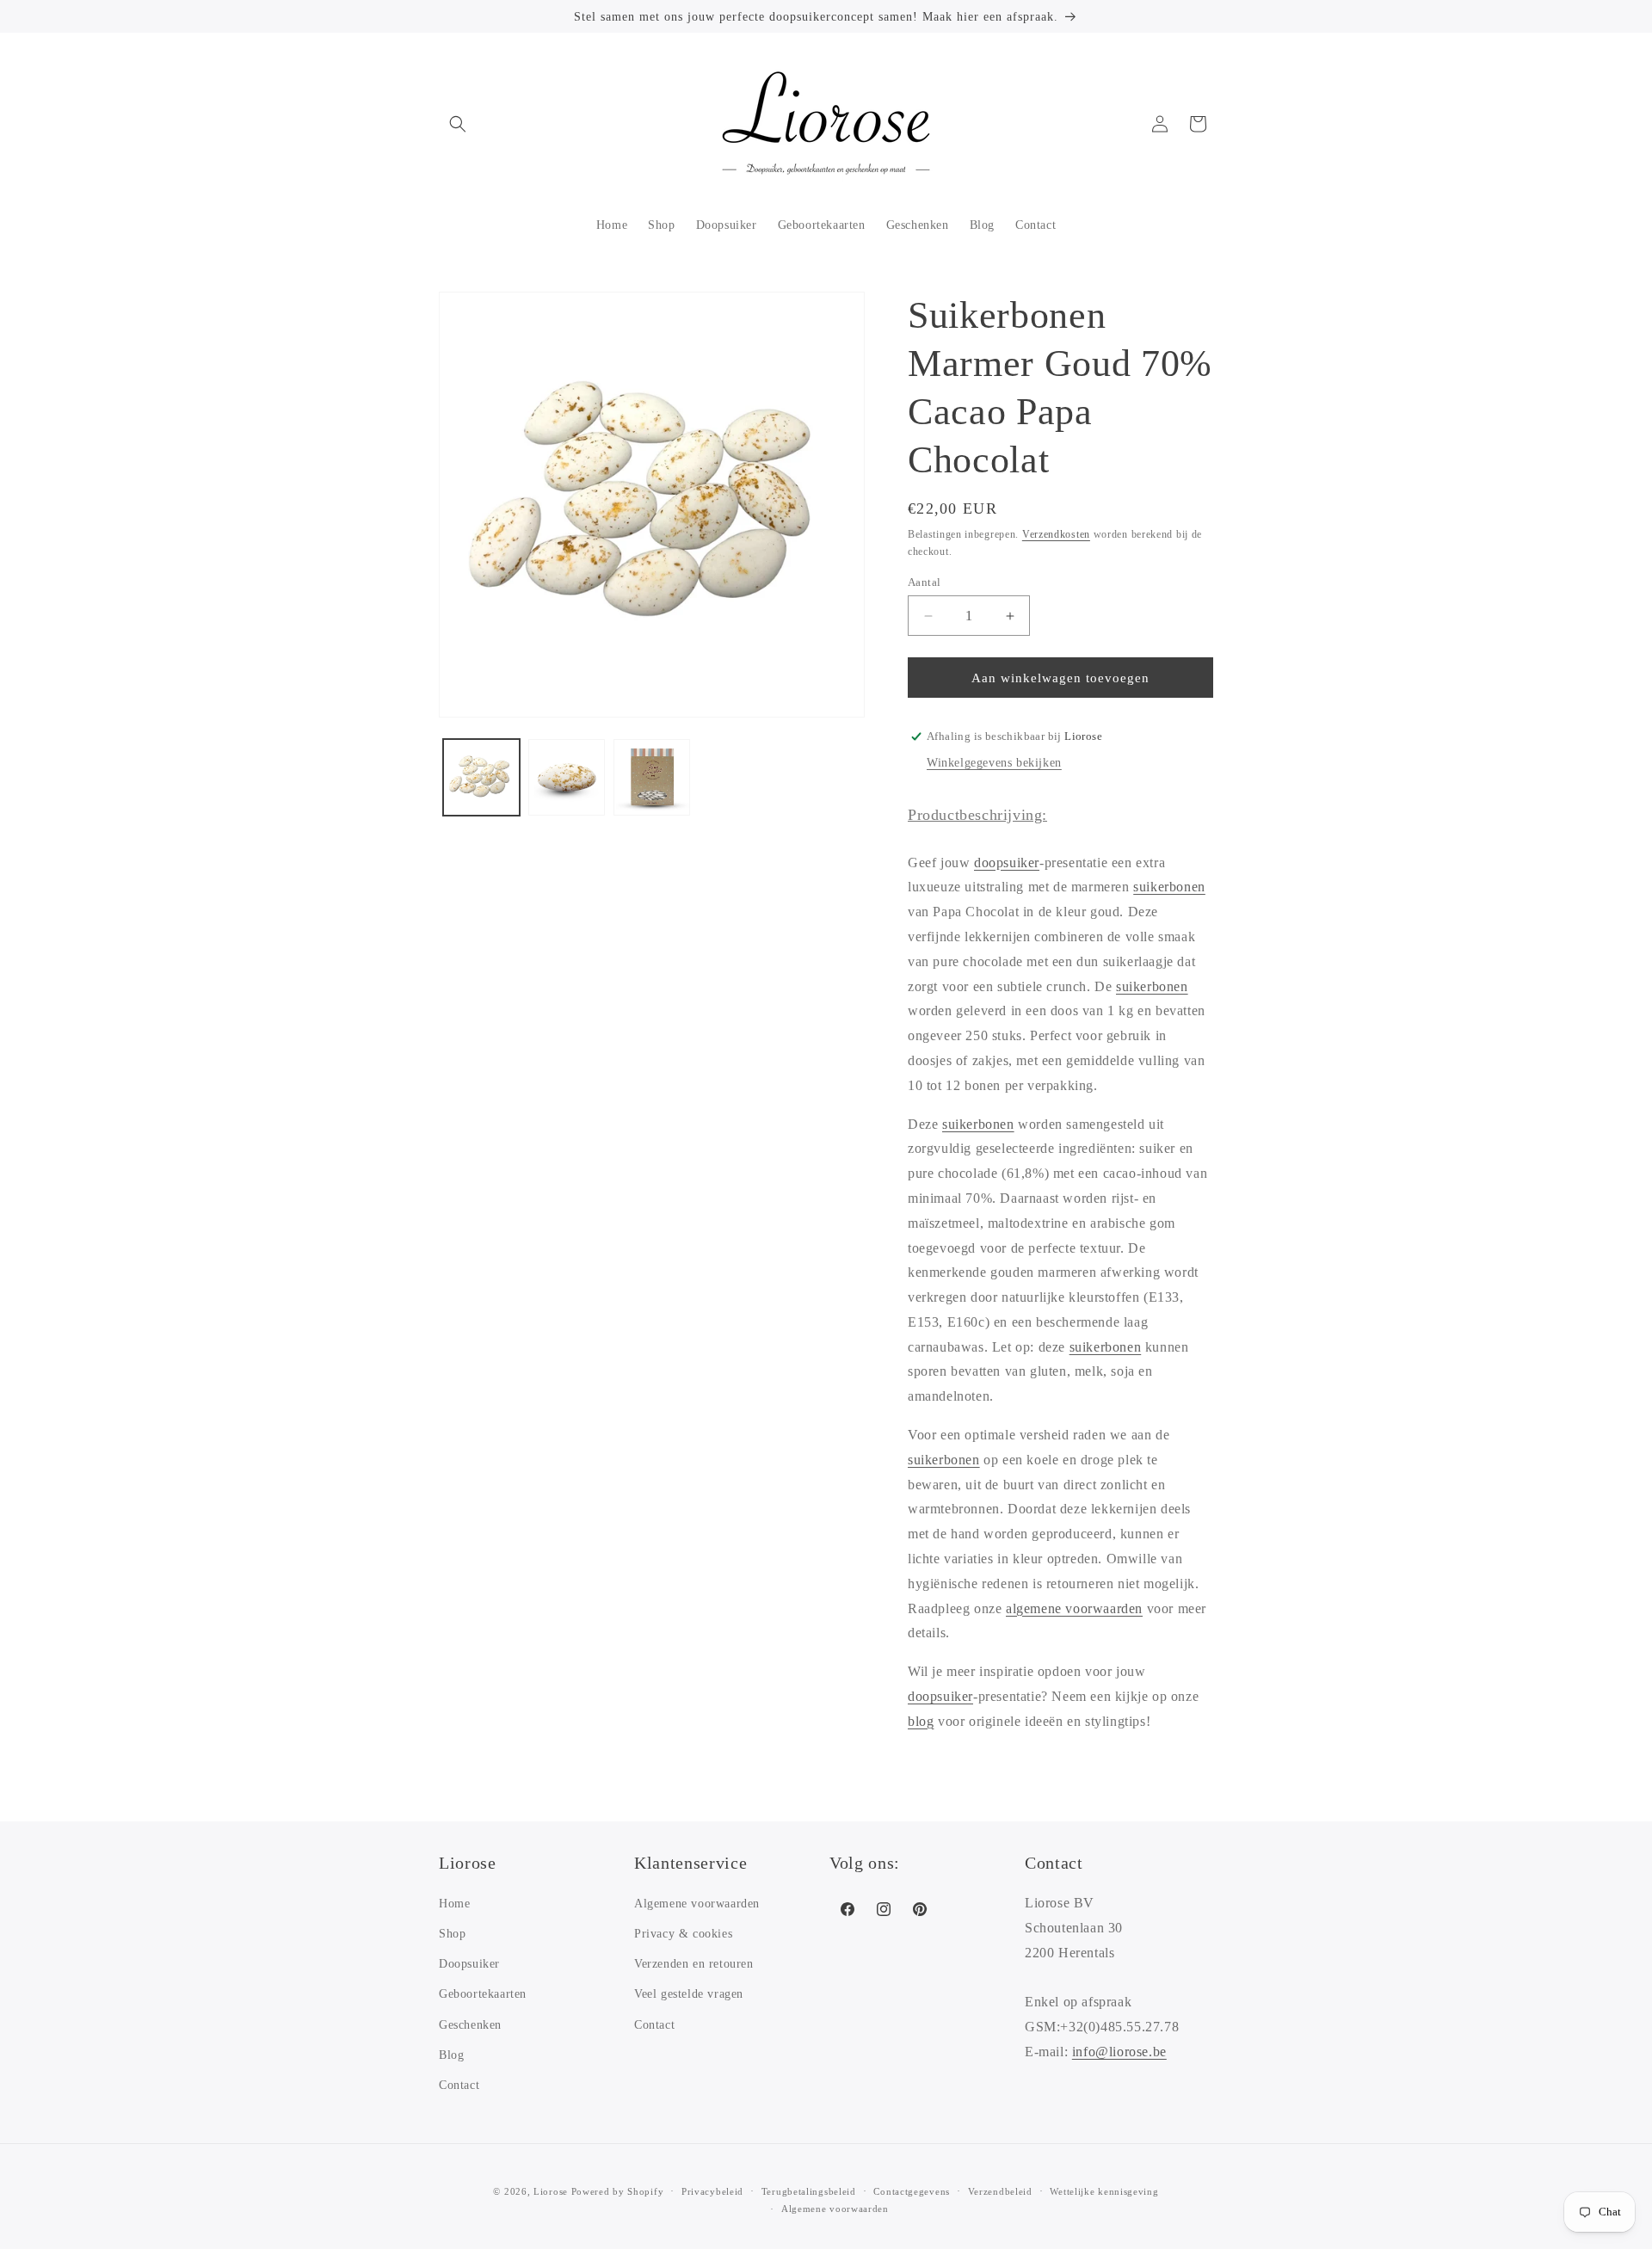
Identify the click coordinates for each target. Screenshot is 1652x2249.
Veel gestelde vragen (689, 1994)
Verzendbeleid (1000, 2191)
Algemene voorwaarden (697, 1904)
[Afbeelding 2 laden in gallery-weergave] (567, 777)
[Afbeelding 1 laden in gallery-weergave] (481, 777)
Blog (451, 2055)
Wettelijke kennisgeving (1104, 2191)
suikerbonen (1169, 887)
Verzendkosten (1056, 534)
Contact (459, 2085)
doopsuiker (1007, 863)
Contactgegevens (912, 2191)
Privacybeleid (712, 2191)
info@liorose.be (1119, 2052)
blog (921, 1721)
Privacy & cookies (683, 1934)
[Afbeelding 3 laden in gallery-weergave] (652, 777)
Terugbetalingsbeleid (809, 2191)
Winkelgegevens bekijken (994, 763)
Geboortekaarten (483, 1994)
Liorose (551, 2191)
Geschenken (470, 2025)
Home (454, 1904)
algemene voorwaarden (1074, 1608)
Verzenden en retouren (694, 1964)
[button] (458, 124)
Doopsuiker (469, 1964)
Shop (452, 1934)
